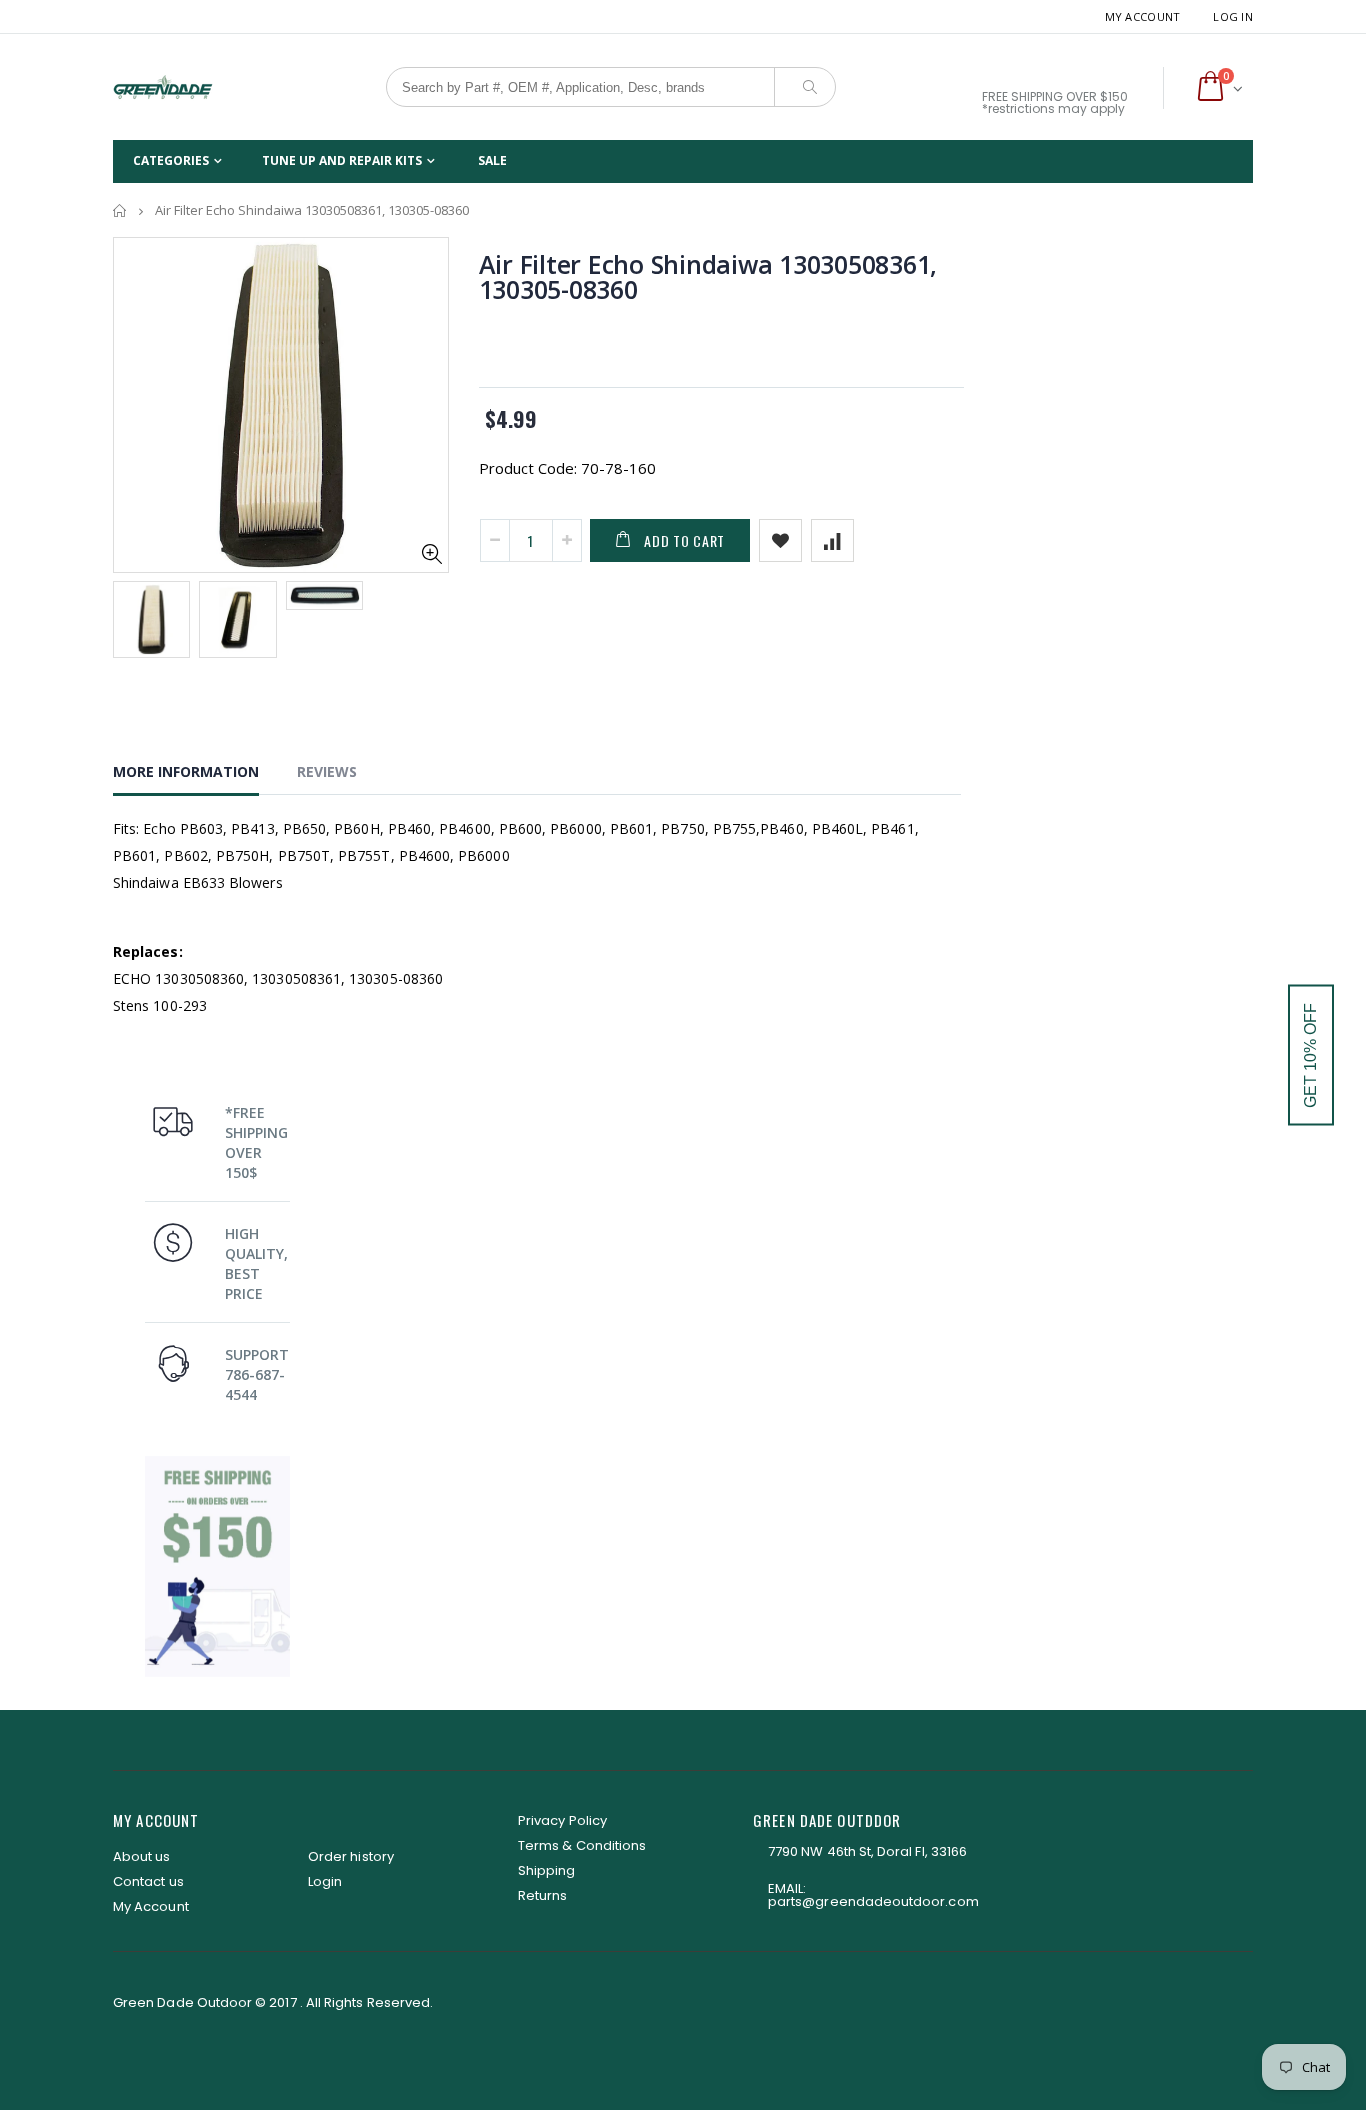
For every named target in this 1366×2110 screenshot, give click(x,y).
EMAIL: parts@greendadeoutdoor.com (873, 1895)
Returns (542, 1895)
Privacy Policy (562, 1820)
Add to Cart (684, 540)
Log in (1233, 16)
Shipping (547, 1870)
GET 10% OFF (1310, 1055)
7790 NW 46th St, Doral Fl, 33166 (867, 1851)
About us (142, 1856)
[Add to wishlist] (780, 540)
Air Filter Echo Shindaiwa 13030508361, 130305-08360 (708, 276)
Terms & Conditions (582, 1845)
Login (325, 1881)
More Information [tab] (186, 771)
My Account (1143, 16)
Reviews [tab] (327, 771)
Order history (351, 1856)
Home (120, 210)
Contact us (148, 1881)
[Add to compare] (832, 540)
